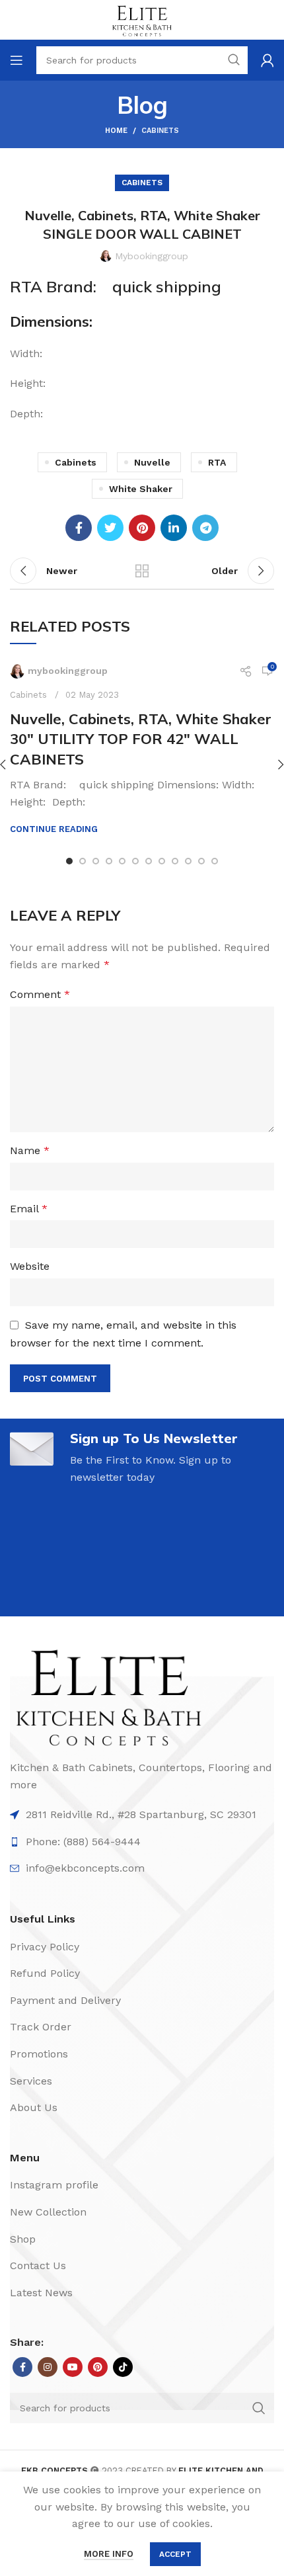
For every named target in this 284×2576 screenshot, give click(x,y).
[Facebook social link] (79, 528)
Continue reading (54, 829)
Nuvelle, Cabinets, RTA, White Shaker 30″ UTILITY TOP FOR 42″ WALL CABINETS (141, 739)
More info (109, 2554)
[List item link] (142, 1815)
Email (29, 1209)
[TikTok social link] (123, 2367)
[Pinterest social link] (142, 528)
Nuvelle (152, 462)
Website (30, 1266)
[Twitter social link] (110, 528)
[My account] (267, 60)
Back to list (142, 571)
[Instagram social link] (48, 2367)
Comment (40, 994)
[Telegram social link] (205, 528)
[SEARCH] (259, 2408)
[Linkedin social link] (174, 528)
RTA (217, 462)
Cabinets (160, 131)
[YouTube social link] (73, 2367)
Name (30, 1150)
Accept (175, 2554)
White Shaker (141, 489)
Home (116, 131)
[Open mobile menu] (17, 60)
